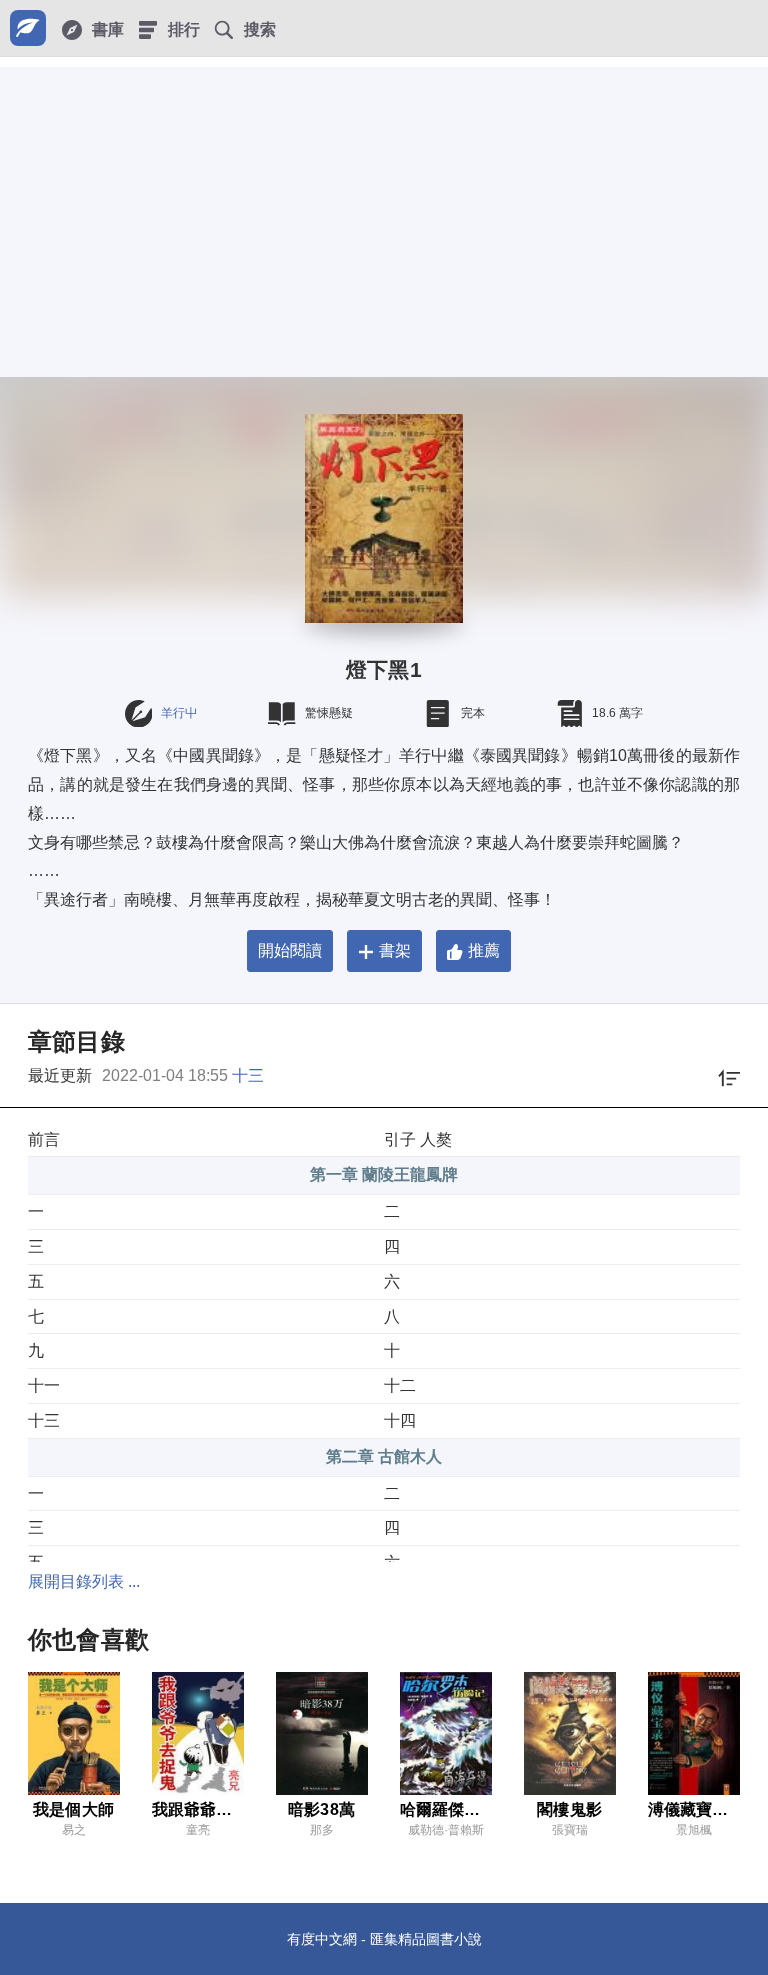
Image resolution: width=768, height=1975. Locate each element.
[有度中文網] (28, 28)
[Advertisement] (384, 207)
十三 (248, 1075)
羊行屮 (179, 713)
